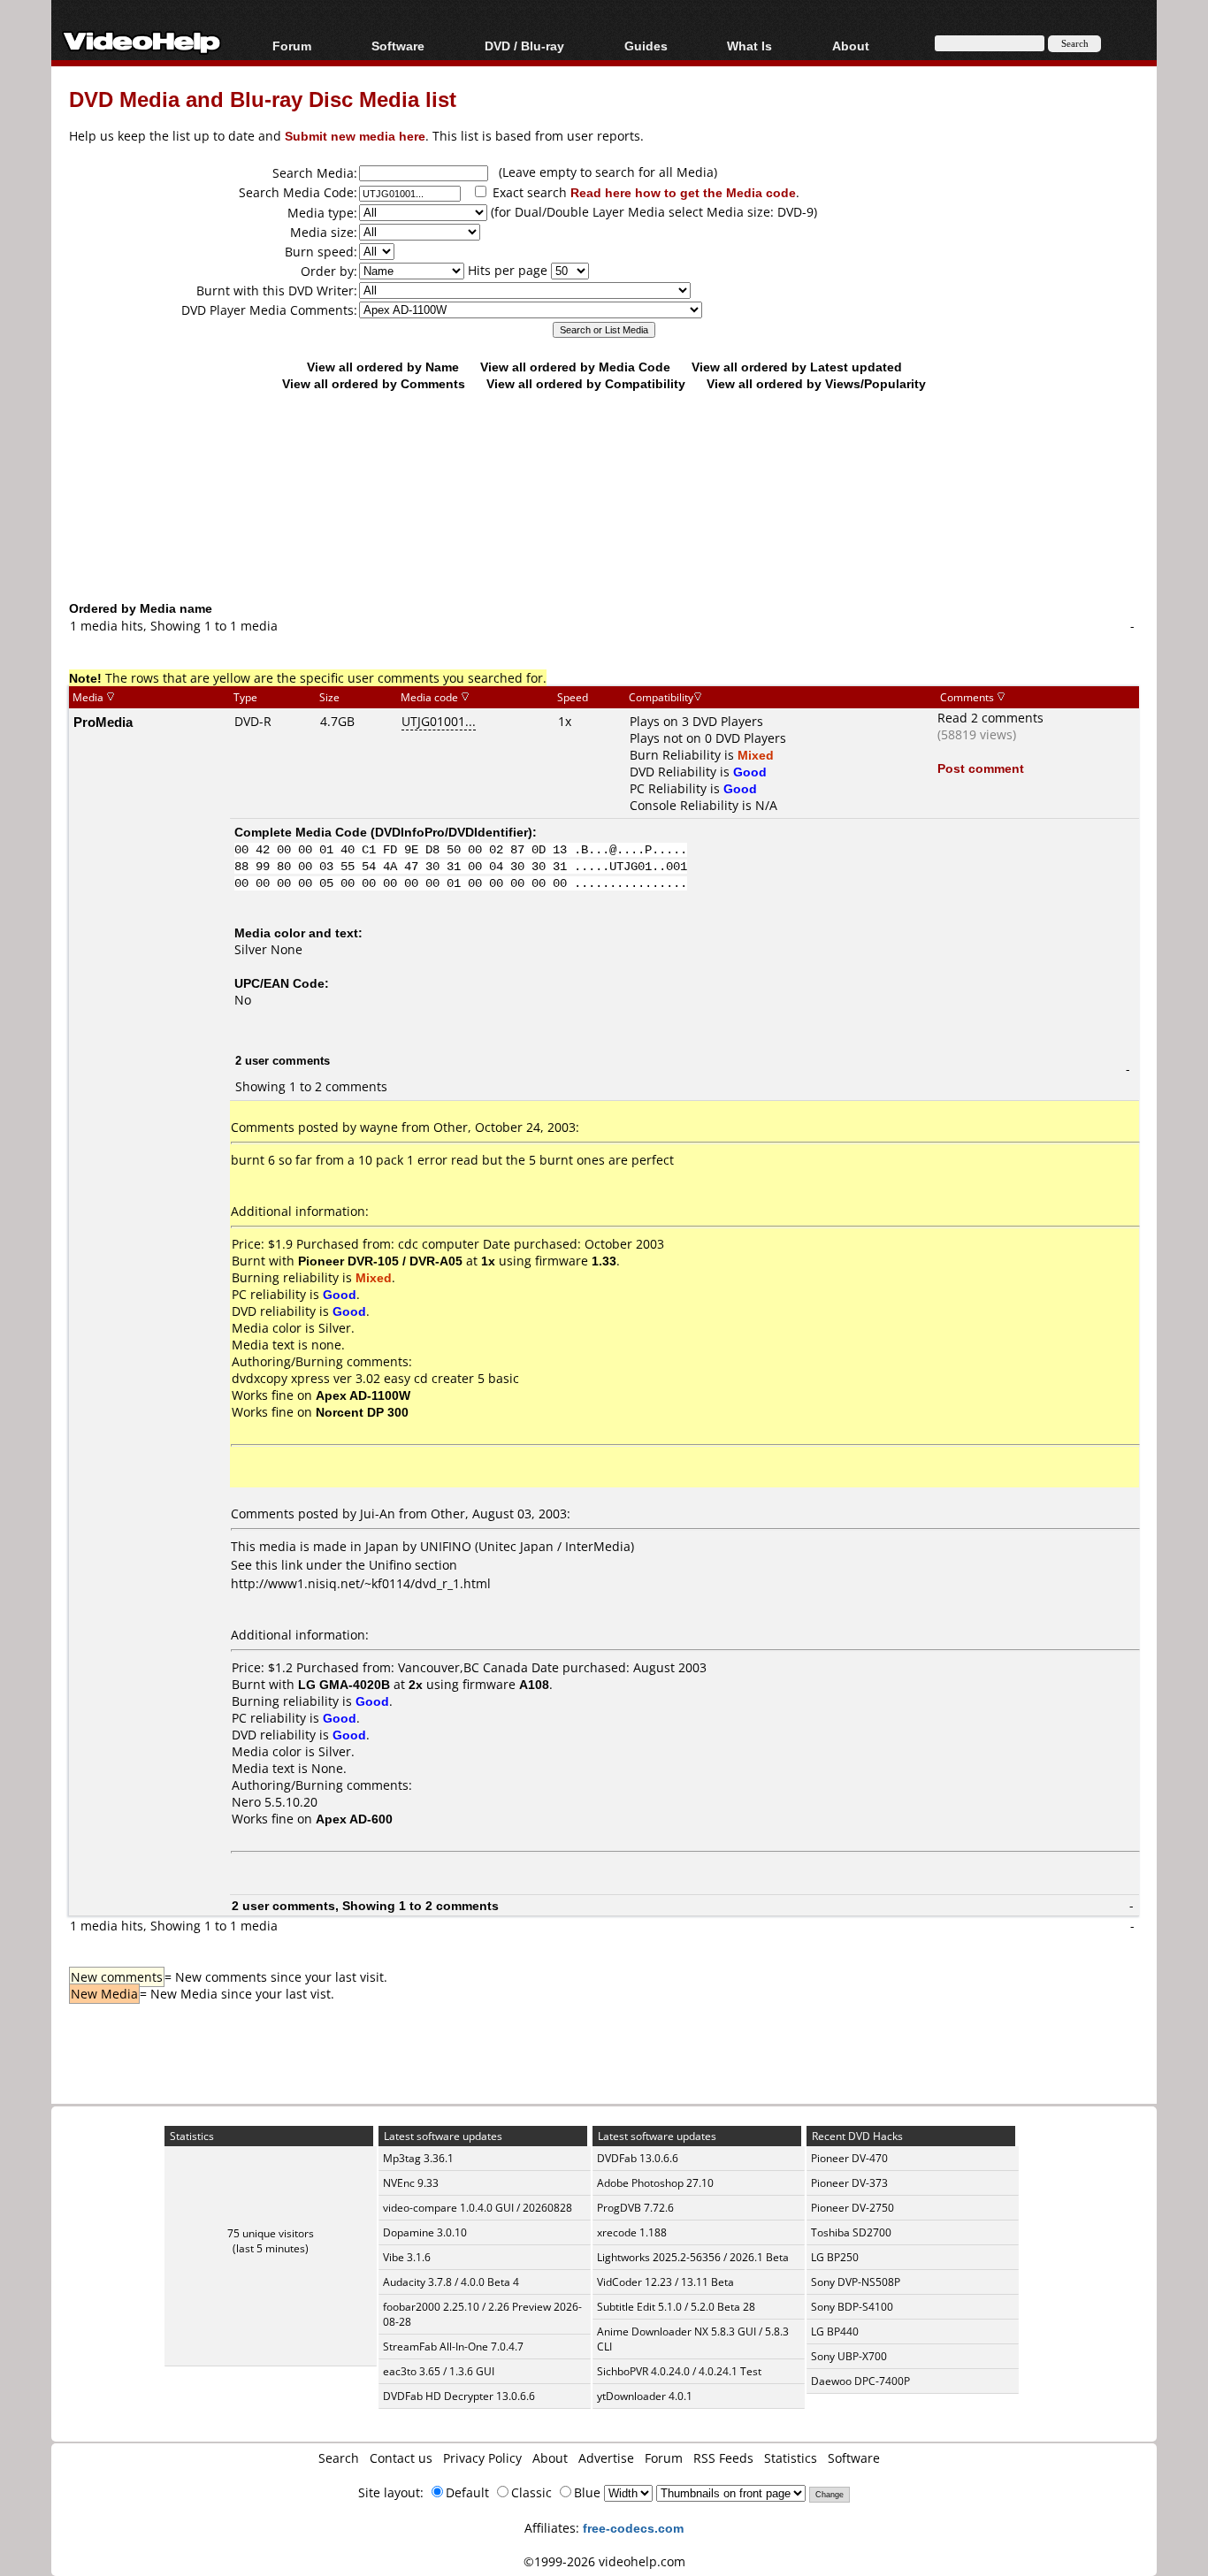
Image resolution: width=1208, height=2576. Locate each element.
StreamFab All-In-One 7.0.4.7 (453, 2347)
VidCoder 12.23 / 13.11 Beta (665, 2282)
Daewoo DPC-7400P (860, 2381)
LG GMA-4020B (344, 1684)
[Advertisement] (604, 526)
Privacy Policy (482, 2458)
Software (398, 46)
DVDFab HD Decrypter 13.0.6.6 (459, 2396)
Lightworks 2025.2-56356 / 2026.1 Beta (693, 2257)
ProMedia (103, 722)
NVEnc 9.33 (411, 2183)
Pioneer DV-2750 (852, 2208)
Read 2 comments (990, 718)
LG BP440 (835, 2331)
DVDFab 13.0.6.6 (638, 2158)
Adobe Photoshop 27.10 (655, 2183)
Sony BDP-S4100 (852, 2307)
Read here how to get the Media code (683, 192)
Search (339, 2458)
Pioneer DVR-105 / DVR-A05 (380, 1261)
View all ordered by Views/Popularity (816, 383)
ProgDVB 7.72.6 (635, 2208)
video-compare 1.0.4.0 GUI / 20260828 (478, 2208)
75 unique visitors (271, 2233)
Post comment (981, 768)
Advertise (606, 2458)
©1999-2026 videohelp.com (604, 2561)
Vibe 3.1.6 (407, 2257)
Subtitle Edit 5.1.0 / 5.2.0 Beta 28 (676, 2307)
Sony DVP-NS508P (856, 2282)
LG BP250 (835, 2257)
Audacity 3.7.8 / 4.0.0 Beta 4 (451, 2282)
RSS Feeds (723, 2458)
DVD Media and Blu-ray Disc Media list (263, 99)
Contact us (401, 2458)
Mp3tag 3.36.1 (418, 2158)
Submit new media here (355, 136)
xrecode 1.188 (632, 2232)
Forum (292, 46)
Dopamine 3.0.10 (425, 2232)
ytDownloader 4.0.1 (645, 2396)
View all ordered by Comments (374, 383)
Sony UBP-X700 (849, 2356)
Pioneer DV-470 (849, 2158)
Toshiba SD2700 (851, 2232)
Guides (646, 46)
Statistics (791, 2458)
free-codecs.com (633, 2528)
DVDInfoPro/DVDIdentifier (451, 832)
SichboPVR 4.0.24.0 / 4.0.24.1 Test (679, 2371)
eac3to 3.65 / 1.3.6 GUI (439, 2371)
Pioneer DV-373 (849, 2183)
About (550, 2458)
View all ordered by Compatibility (586, 383)
